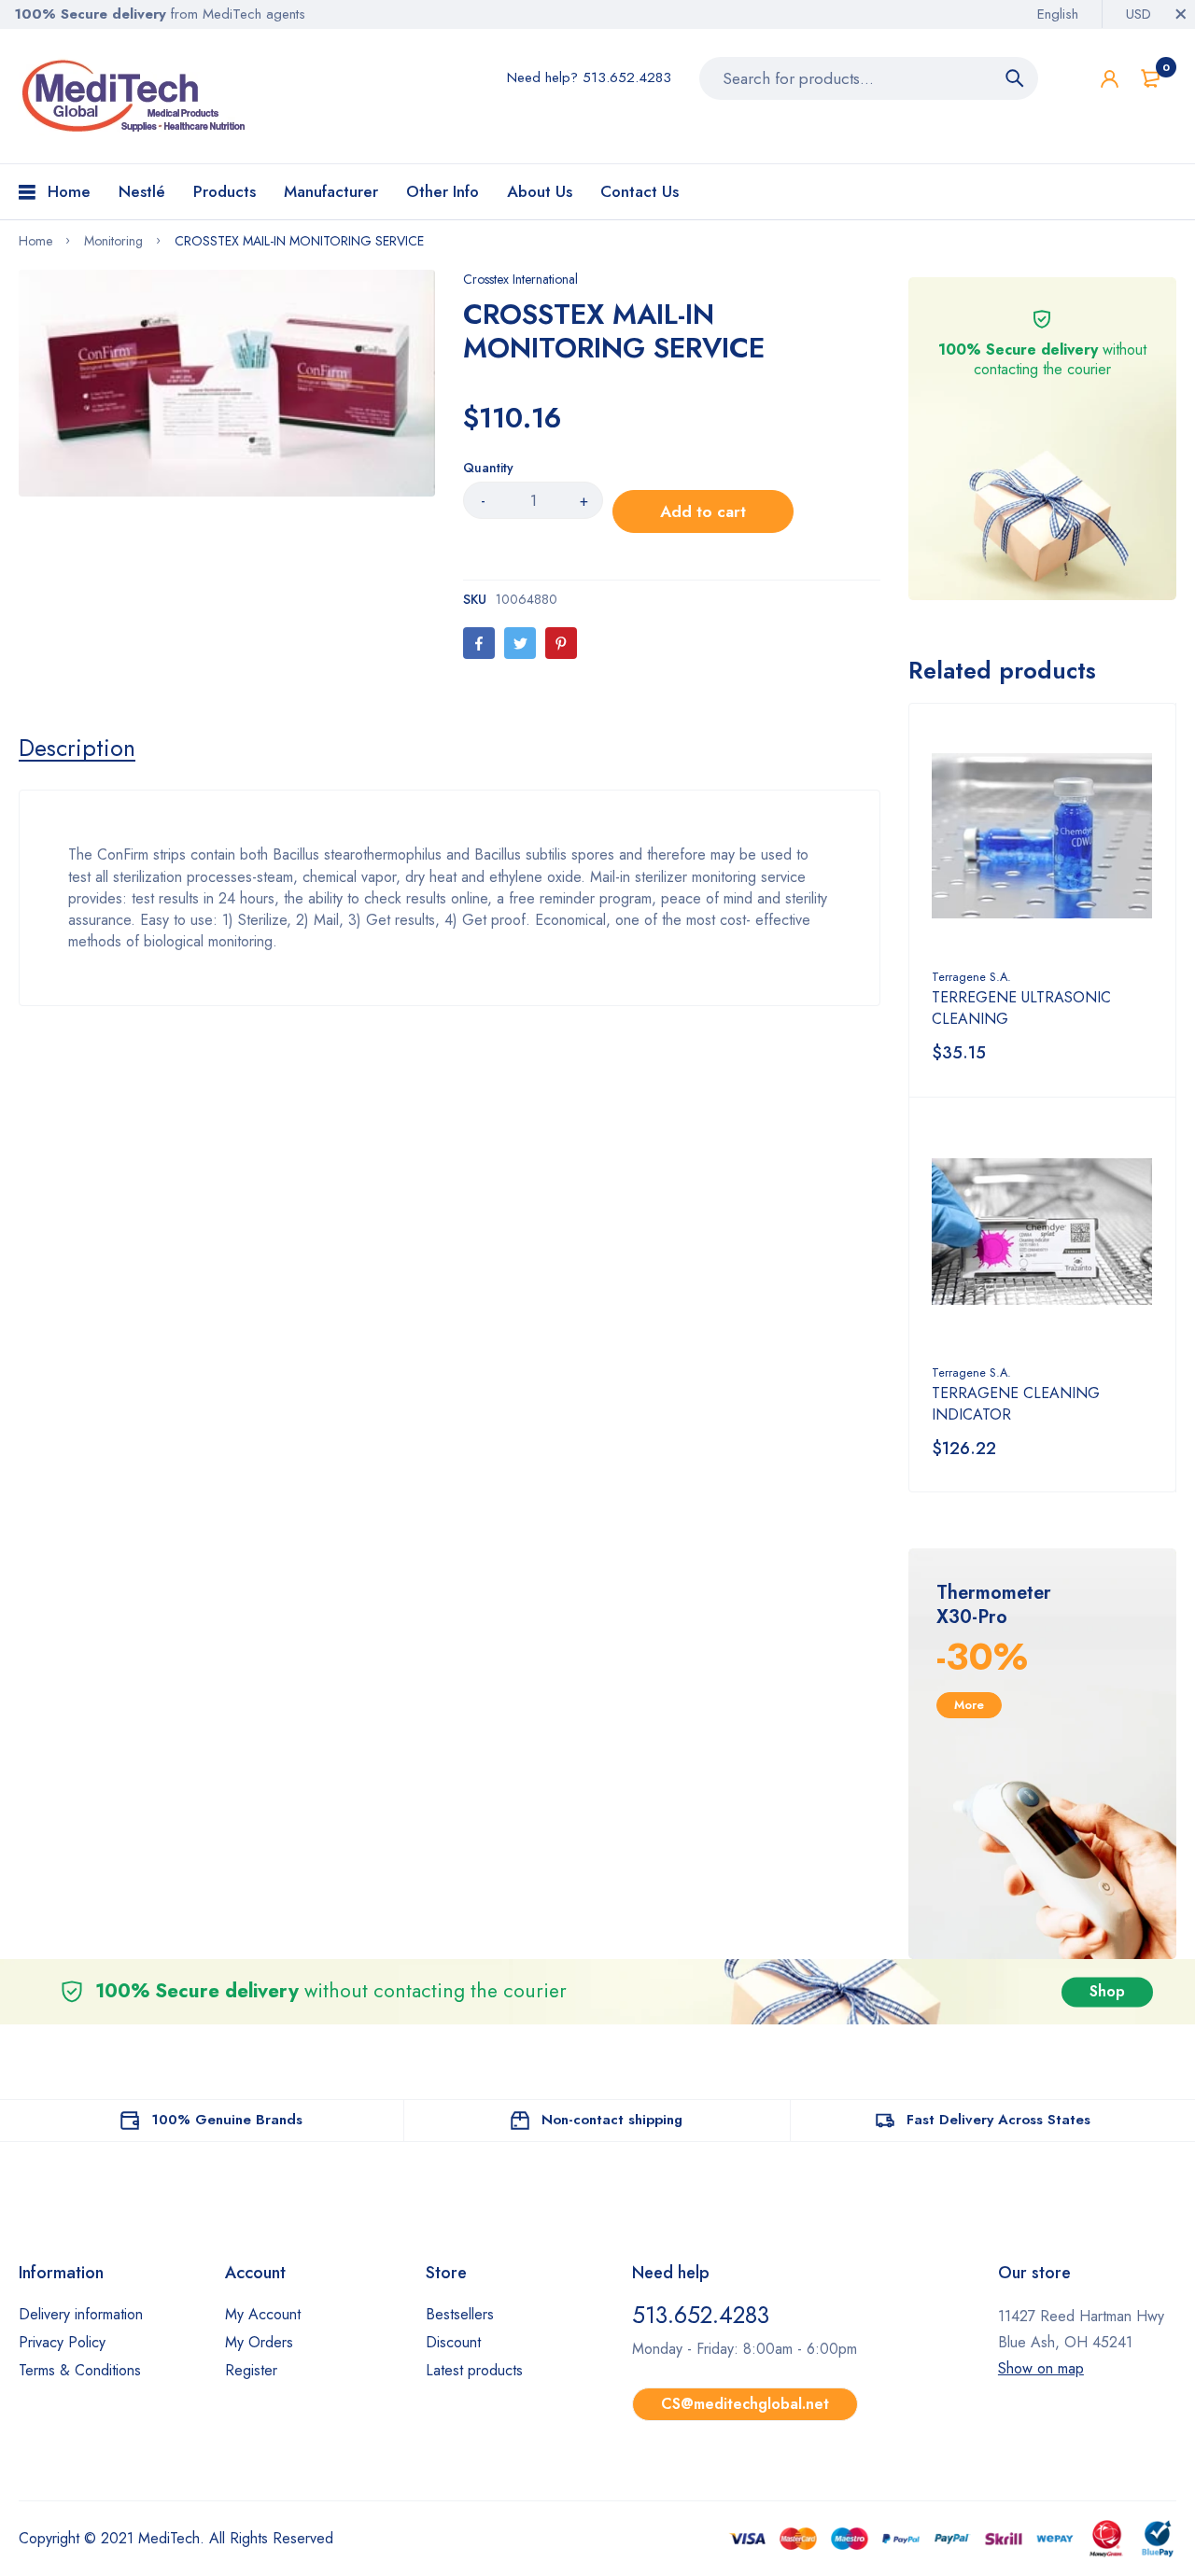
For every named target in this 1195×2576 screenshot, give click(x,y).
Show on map (1041, 2368)
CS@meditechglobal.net (745, 2404)
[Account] (1110, 79)
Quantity (488, 468)
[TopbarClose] (1181, 14)
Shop (1107, 1991)
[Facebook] (479, 643)
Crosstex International (520, 279)
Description (77, 748)
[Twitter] (520, 643)
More (969, 1705)
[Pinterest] (561, 643)
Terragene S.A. (971, 977)
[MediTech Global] (135, 96)
